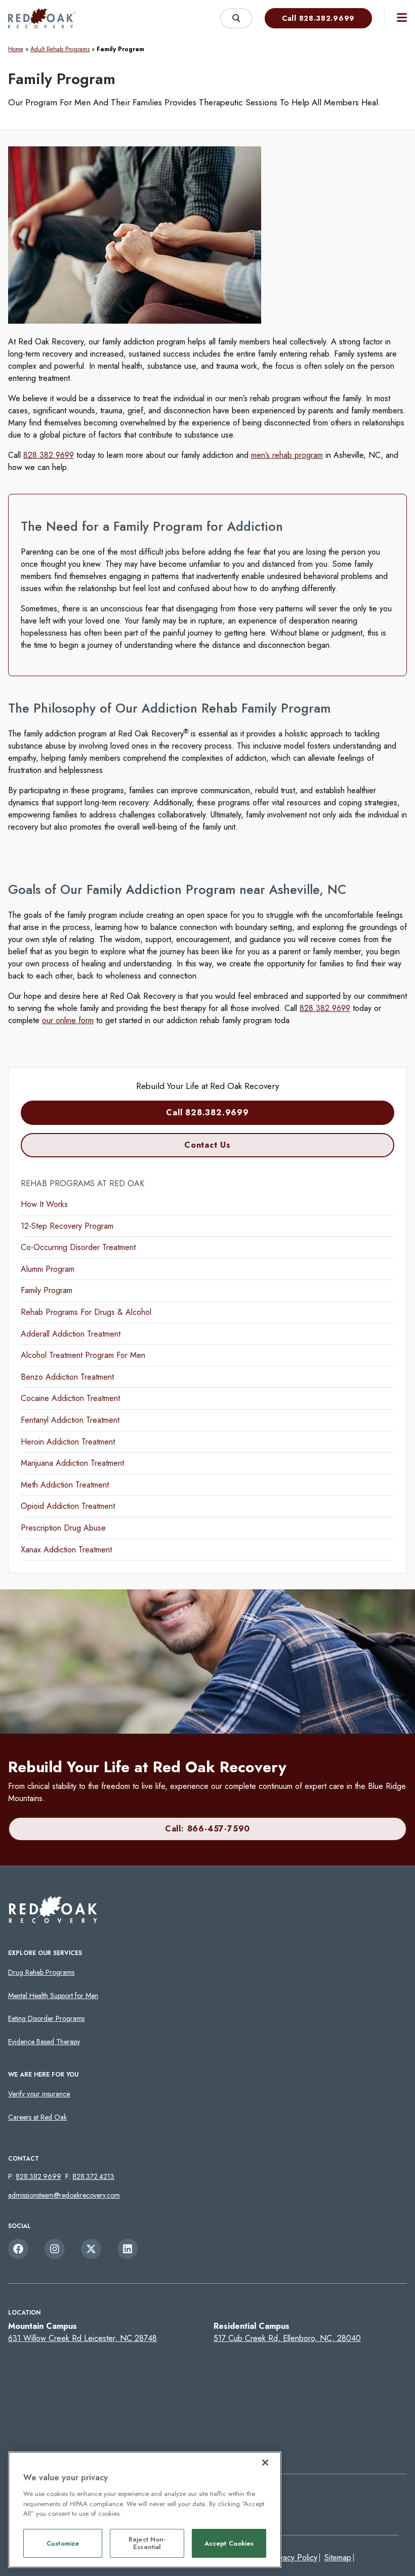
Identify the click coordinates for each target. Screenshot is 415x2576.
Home (16, 49)
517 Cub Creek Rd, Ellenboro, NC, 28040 (287, 2338)
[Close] (265, 2463)
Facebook (18, 2249)
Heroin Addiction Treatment (68, 1442)
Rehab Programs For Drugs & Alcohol (86, 1312)
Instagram (55, 2249)
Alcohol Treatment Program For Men (83, 1355)
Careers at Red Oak (37, 2117)
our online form (68, 1020)
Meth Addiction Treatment (65, 1485)
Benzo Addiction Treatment (67, 1377)
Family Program (47, 1290)
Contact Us (207, 1145)
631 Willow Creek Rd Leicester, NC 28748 (82, 2338)
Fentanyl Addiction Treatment (70, 1420)
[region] (145, 2510)
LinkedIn (128, 2249)
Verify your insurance (39, 2094)
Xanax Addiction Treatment (66, 1550)
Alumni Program (48, 1269)
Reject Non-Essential (147, 2543)
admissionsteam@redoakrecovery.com (64, 2195)
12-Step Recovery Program (67, 1226)
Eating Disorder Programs (46, 2018)
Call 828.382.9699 (318, 18)
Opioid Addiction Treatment (68, 1506)
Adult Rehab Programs (60, 49)
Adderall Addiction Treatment (71, 1334)
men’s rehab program (287, 455)
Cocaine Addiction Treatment (70, 1398)
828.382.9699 (49, 455)
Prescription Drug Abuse (63, 1528)
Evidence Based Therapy (44, 2042)
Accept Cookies (229, 2543)
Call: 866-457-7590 (207, 1829)
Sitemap (338, 2558)
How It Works (44, 1204)
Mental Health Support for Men (53, 1996)
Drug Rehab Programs (41, 1972)
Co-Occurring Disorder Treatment (78, 1247)
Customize (63, 2543)
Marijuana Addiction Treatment (72, 1463)
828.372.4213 (93, 2176)
